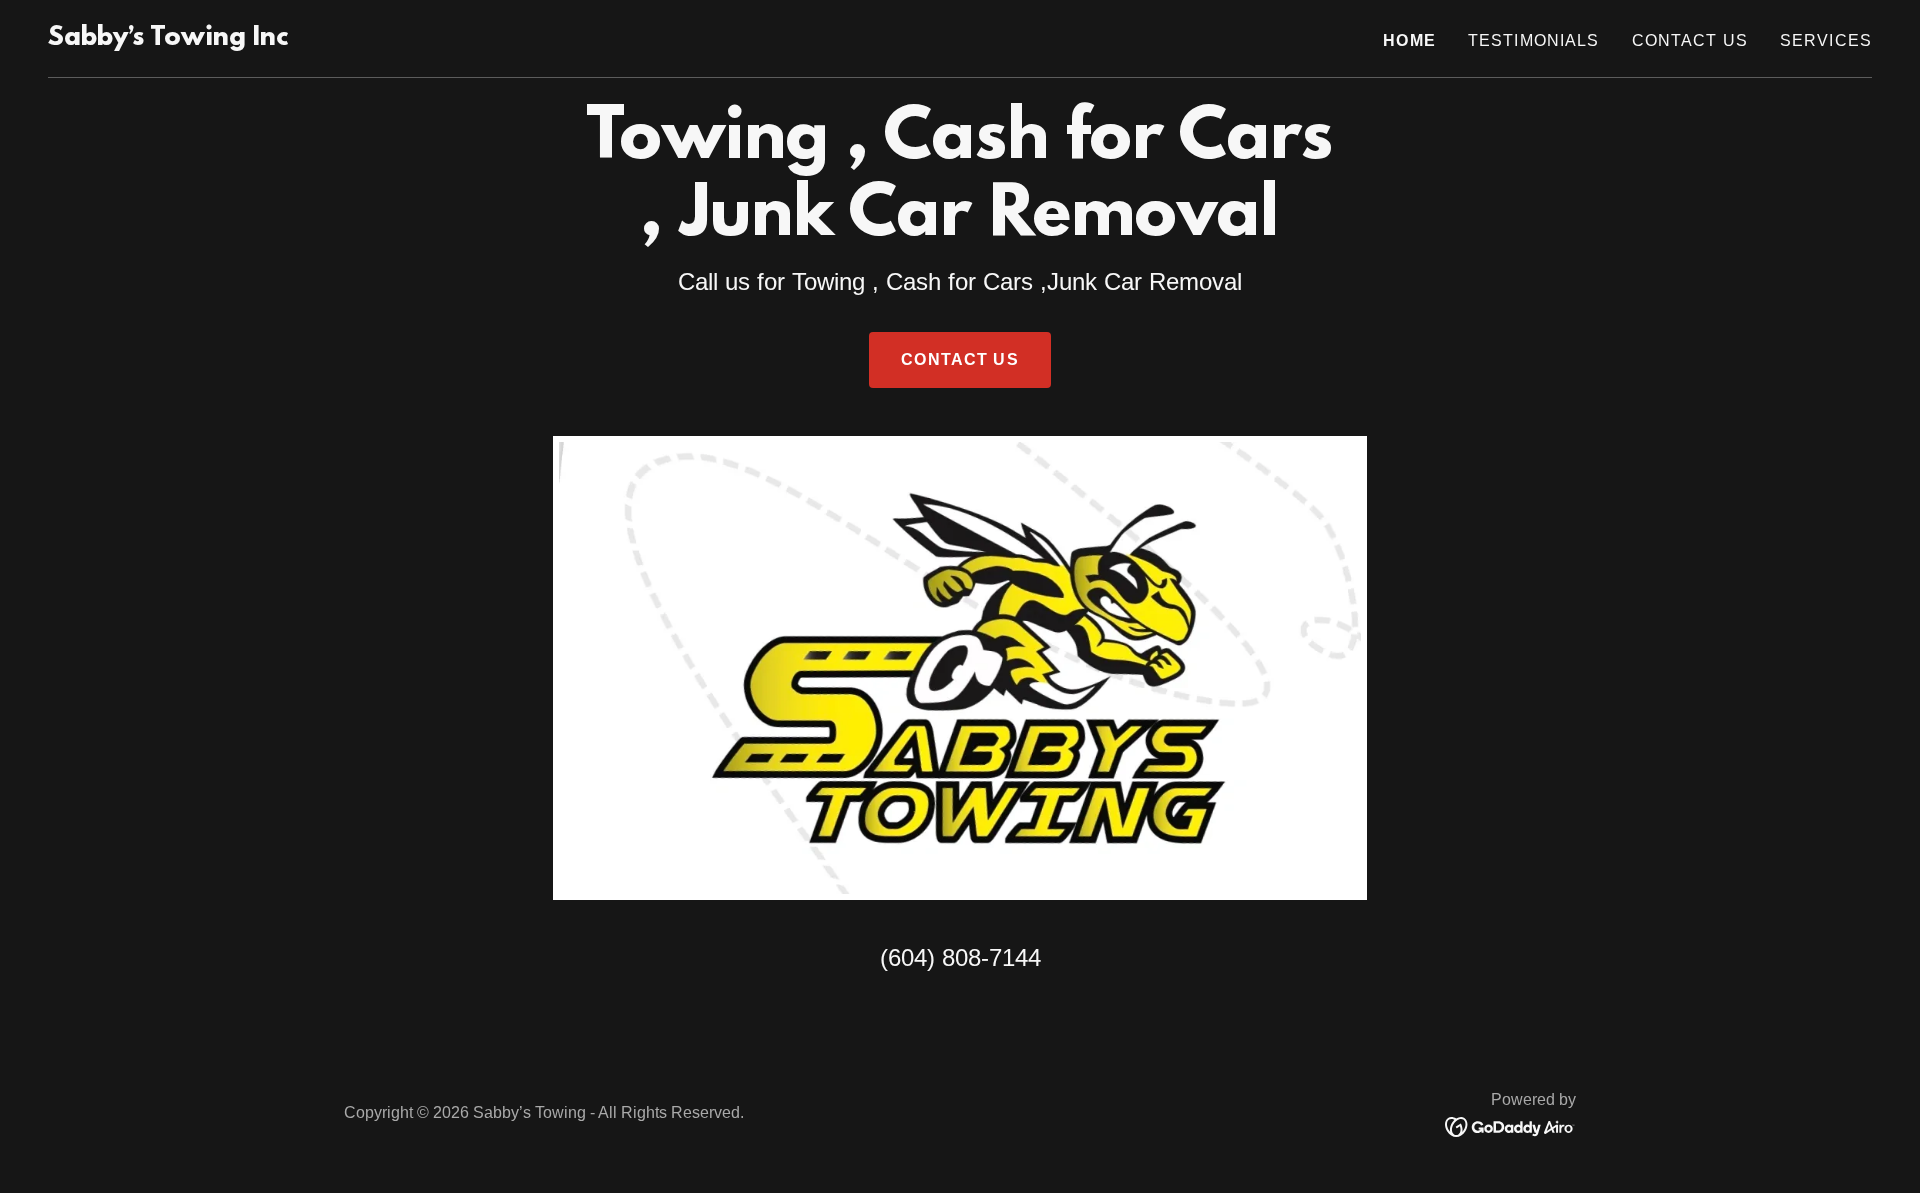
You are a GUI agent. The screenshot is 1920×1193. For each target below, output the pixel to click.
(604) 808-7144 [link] (960, 957)
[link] (168, 39)
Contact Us (959, 359)
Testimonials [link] (1534, 40)
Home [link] (1409, 40)
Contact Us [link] (1690, 40)
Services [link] (1826, 40)
